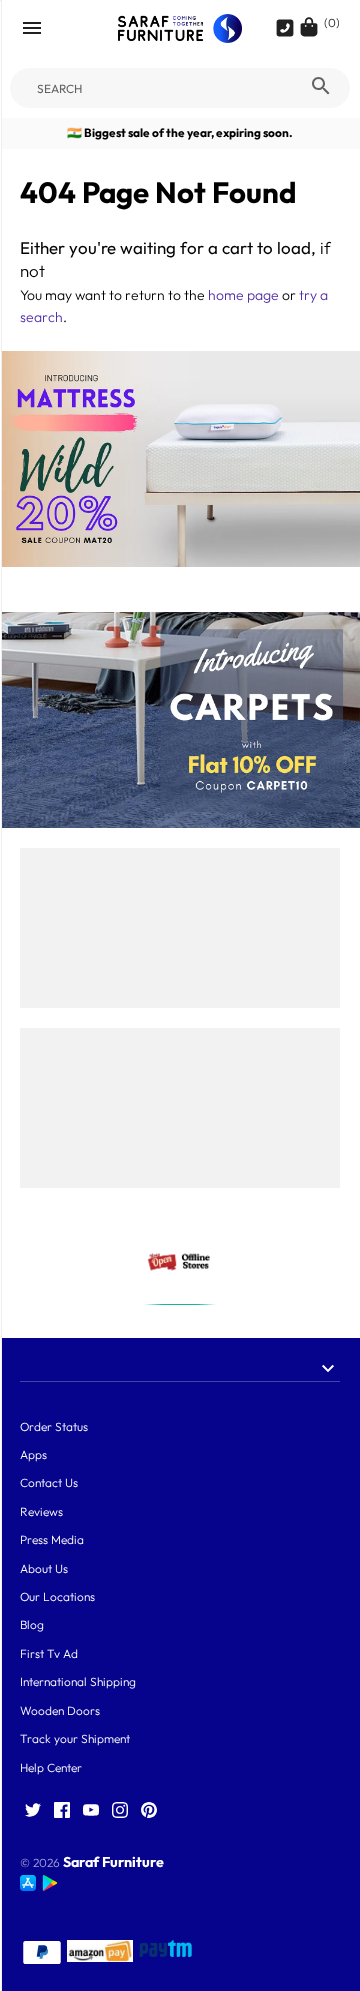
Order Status (54, 1426)
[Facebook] (62, 1811)
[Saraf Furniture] (180, 28)
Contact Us (49, 1482)
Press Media (52, 1539)
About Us (44, 1568)
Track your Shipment (75, 1738)
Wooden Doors (60, 1710)
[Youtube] (91, 1811)
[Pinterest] (149, 1811)
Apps (33, 1454)
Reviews (41, 1511)
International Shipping (78, 1681)
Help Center (51, 1767)
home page (243, 295)
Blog (32, 1624)
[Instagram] (120, 1811)
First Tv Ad (49, 1653)
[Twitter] (33, 1811)
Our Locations (57, 1596)
